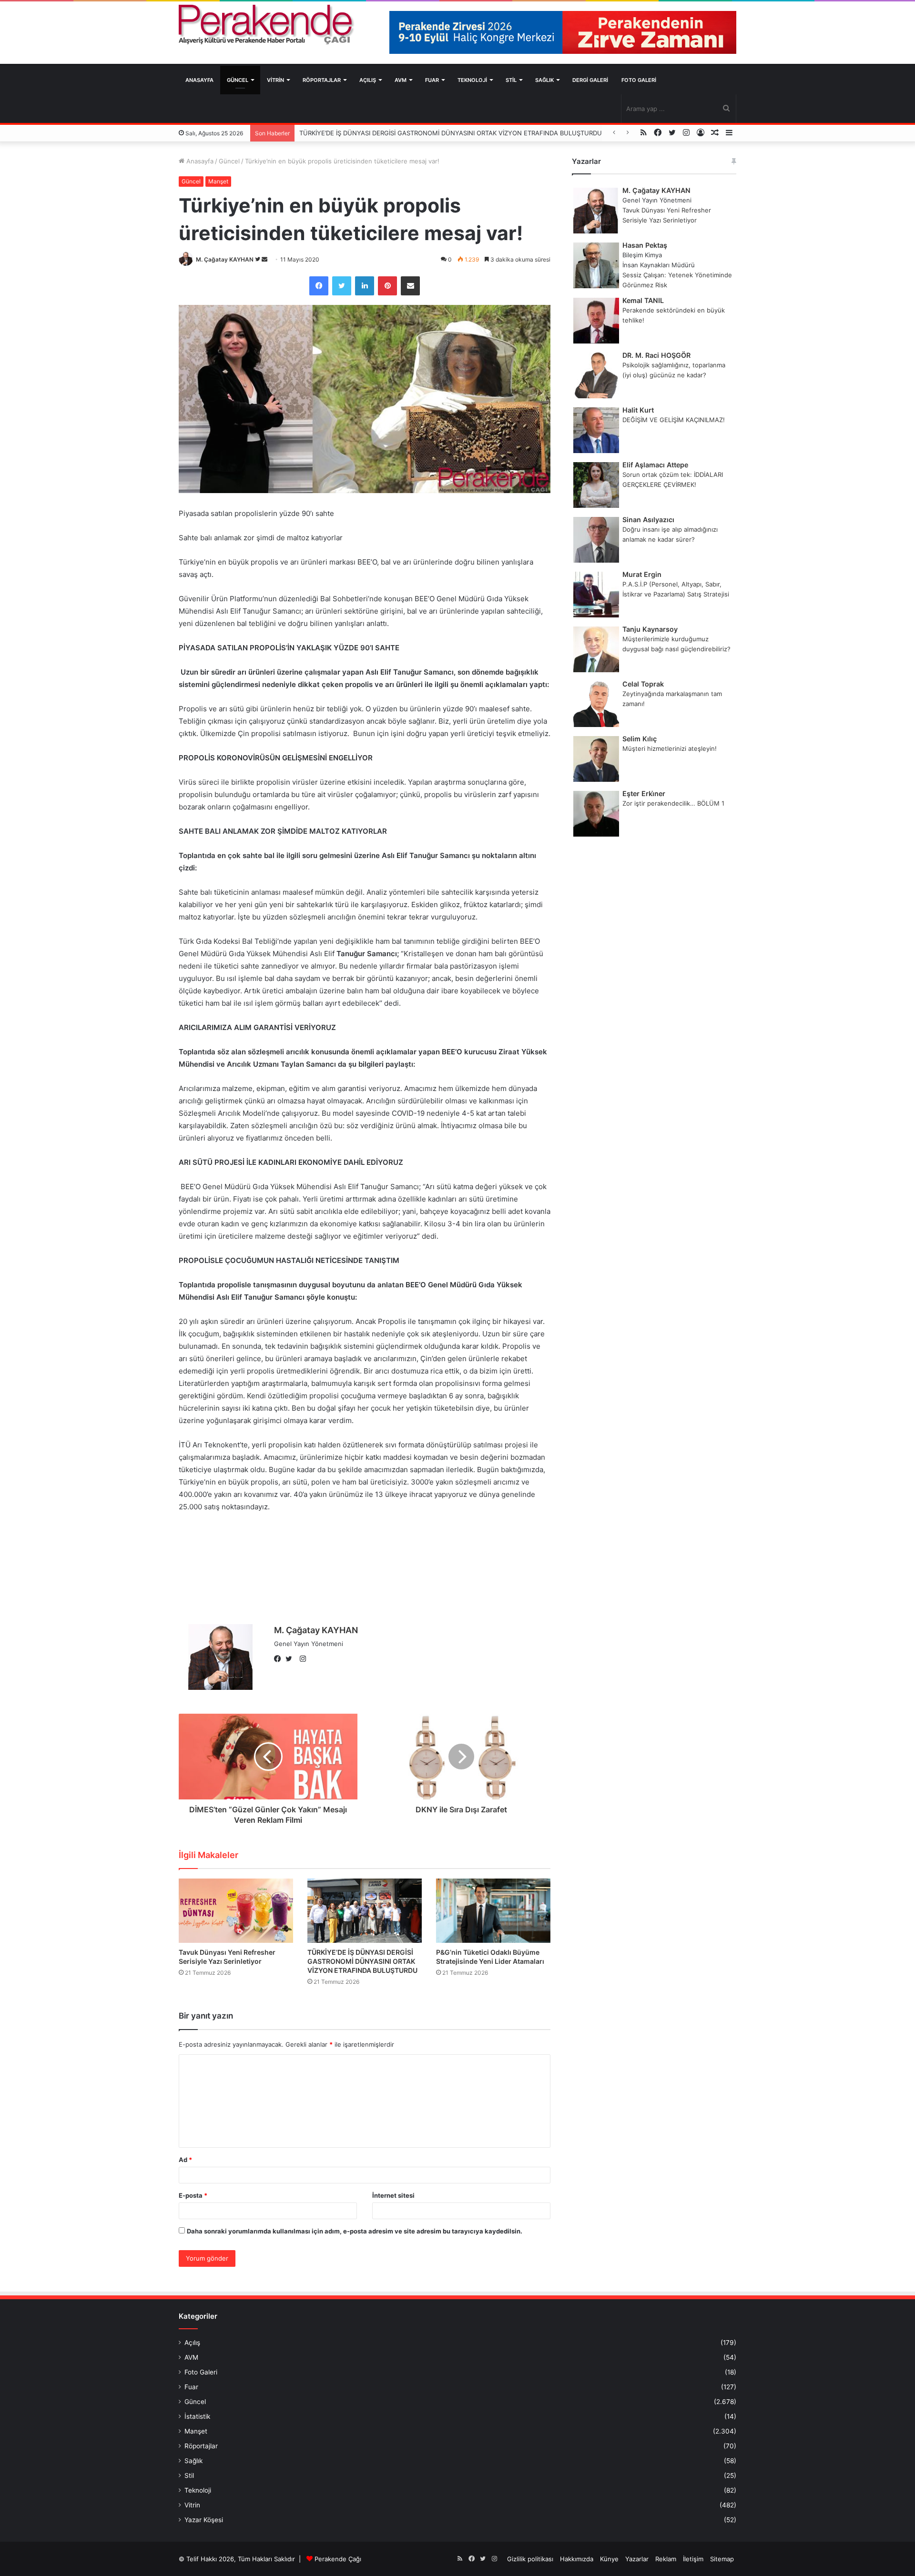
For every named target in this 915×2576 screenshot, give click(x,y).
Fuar (432, 80)
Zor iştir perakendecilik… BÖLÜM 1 (673, 803)
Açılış (368, 80)
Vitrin (275, 80)
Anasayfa (199, 80)
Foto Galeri (639, 80)
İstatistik (197, 2416)
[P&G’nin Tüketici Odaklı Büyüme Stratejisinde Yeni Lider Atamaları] (493, 1911)
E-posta (193, 2195)
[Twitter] (291, 1659)
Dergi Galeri (590, 80)
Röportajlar (322, 80)
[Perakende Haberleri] (267, 25)
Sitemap (722, 2559)
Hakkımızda (577, 2559)
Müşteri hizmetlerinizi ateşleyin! (670, 748)
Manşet (218, 181)
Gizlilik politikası (530, 2559)
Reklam (666, 2559)
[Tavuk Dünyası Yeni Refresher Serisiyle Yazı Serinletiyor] (236, 1911)
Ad (185, 2160)
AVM (401, 80)
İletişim (693, 2559)
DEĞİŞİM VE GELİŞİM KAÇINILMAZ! (674, 420)
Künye (609, 2559)
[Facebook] (280, 1659)
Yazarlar (637, 2559)
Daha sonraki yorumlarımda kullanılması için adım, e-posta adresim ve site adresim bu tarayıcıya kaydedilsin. (355, 2231)
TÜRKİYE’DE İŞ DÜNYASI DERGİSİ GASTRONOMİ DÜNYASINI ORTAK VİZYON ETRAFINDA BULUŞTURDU (362, 1961)
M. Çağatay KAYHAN (225, 259)
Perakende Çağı (338, 2559)
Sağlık (544, 80)
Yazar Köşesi (204, 2520)
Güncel (238, 80)
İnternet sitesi (393, 2195)
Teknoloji (472, 80)
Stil (511, 80)
